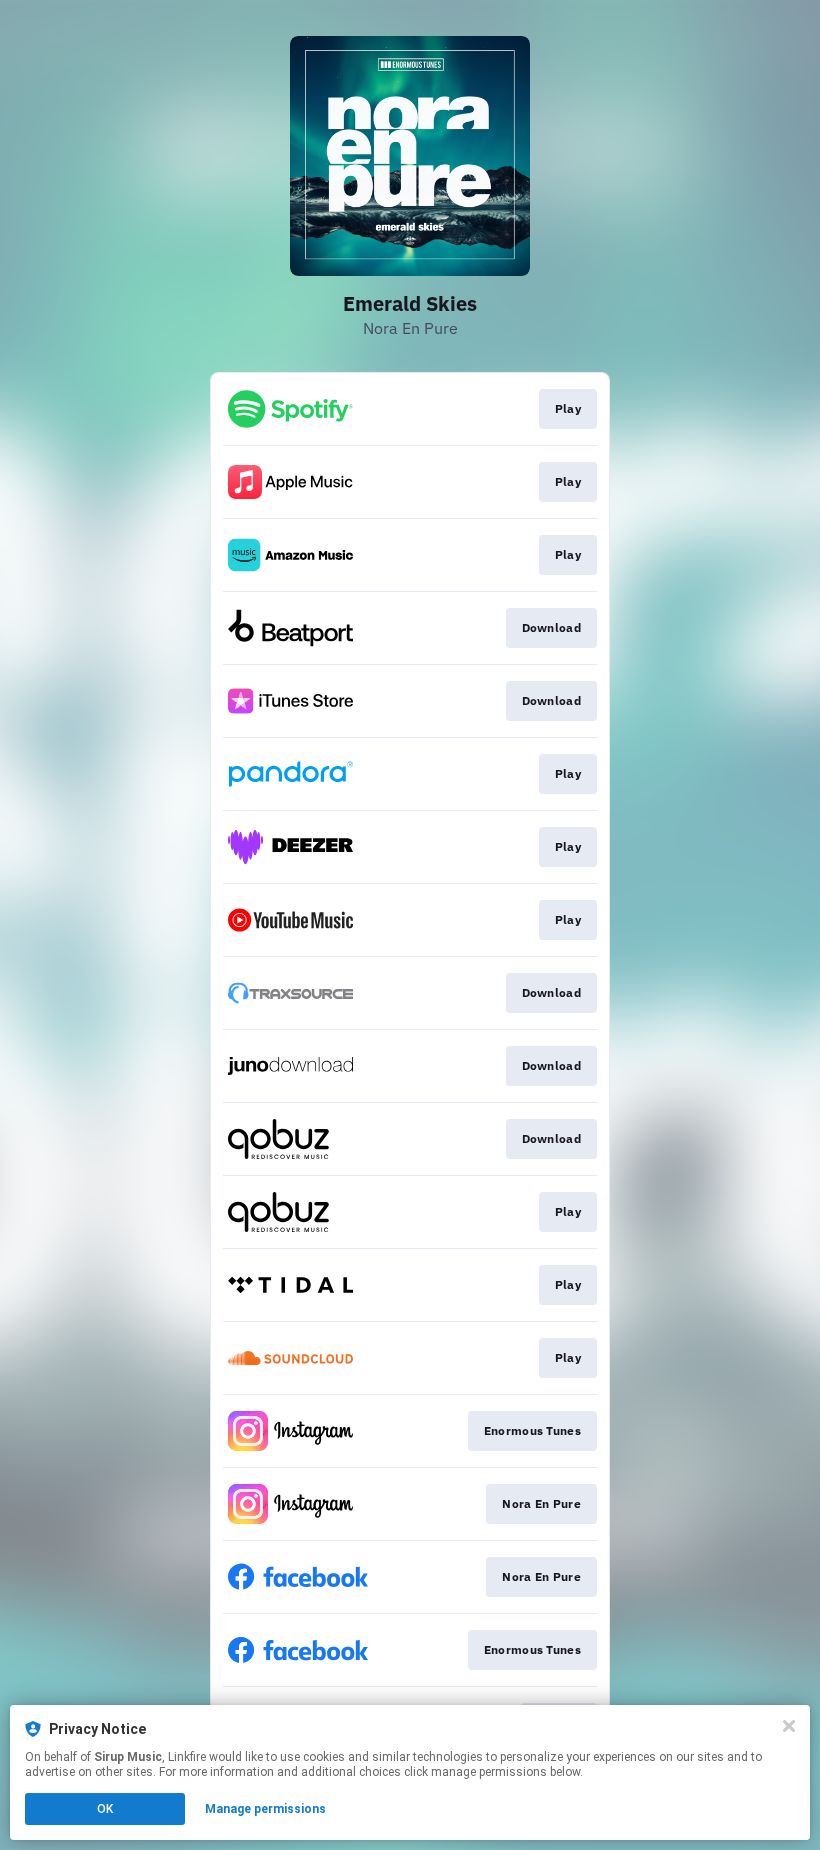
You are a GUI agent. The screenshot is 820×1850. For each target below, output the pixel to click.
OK (105, 1809)
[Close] (789, 1726)
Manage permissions (265, 1809)
